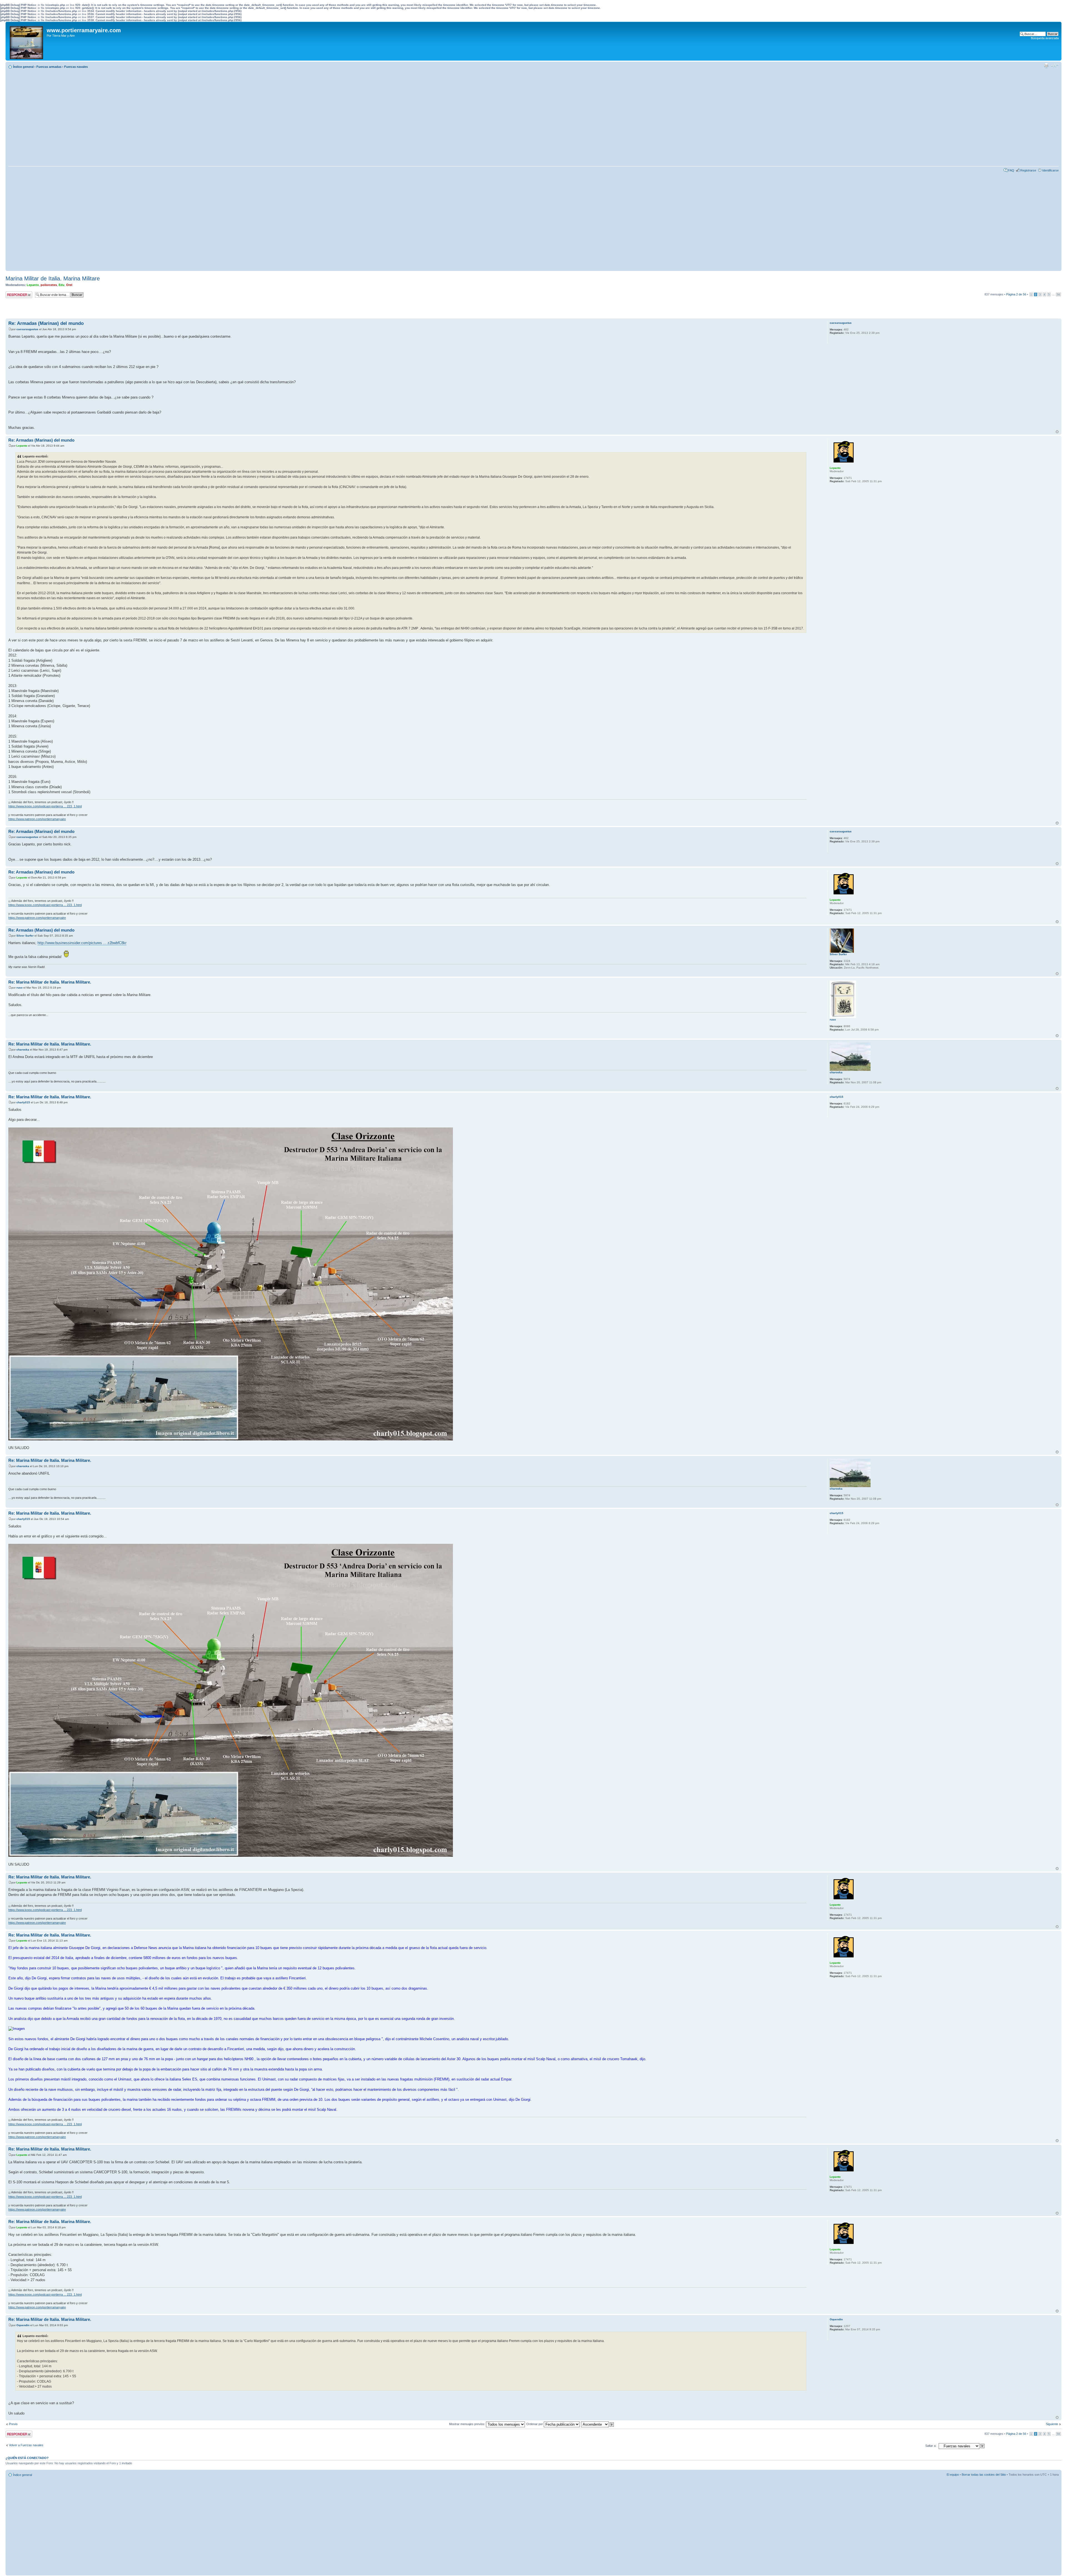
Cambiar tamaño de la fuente (1055, 66)
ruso (19, 988)
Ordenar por (535, 2424)
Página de (1016, 294)
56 (1058, 294)
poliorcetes (49, 285)
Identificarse (1050, 170)
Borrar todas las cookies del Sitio (984, 2475)
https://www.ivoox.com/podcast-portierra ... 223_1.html (45, 806)
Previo (13, 2424)
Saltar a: (931, 2446)
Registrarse (1028, 170)
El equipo (953, 2475)
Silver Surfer (25, 936)
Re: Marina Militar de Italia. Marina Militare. (50, 982)
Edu (62, 285)
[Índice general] (27, 41)
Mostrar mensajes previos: (468, 2424)
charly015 (23, 1102)
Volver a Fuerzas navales (26, 2445)
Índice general (23, 67)
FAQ (1011, 170)
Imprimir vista (1046, 66)
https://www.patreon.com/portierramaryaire (37, 819)
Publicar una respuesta (14, 295)
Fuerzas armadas (49, 67)
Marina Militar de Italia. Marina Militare (53, 278)
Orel (69, 285)
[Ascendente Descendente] (598, 2424)
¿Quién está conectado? (27, 2458)
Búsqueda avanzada (1045, 38)
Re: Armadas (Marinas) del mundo (46, 323)
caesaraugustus (27, 329)
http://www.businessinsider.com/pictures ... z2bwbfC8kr (82, 943)
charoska (23, 1050)
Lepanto (33, 285)
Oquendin (23, 2325)
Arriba (1057, 432)
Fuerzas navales (76, 67)
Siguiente (1052, 2424)
